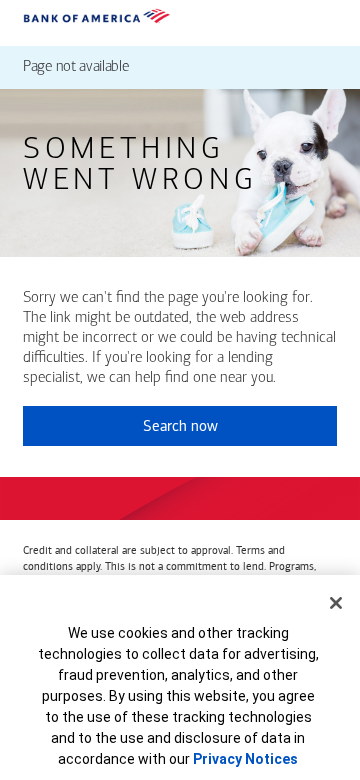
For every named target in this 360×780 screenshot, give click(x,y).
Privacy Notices (245, 759)
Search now (180, 426)
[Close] (336, 603)
